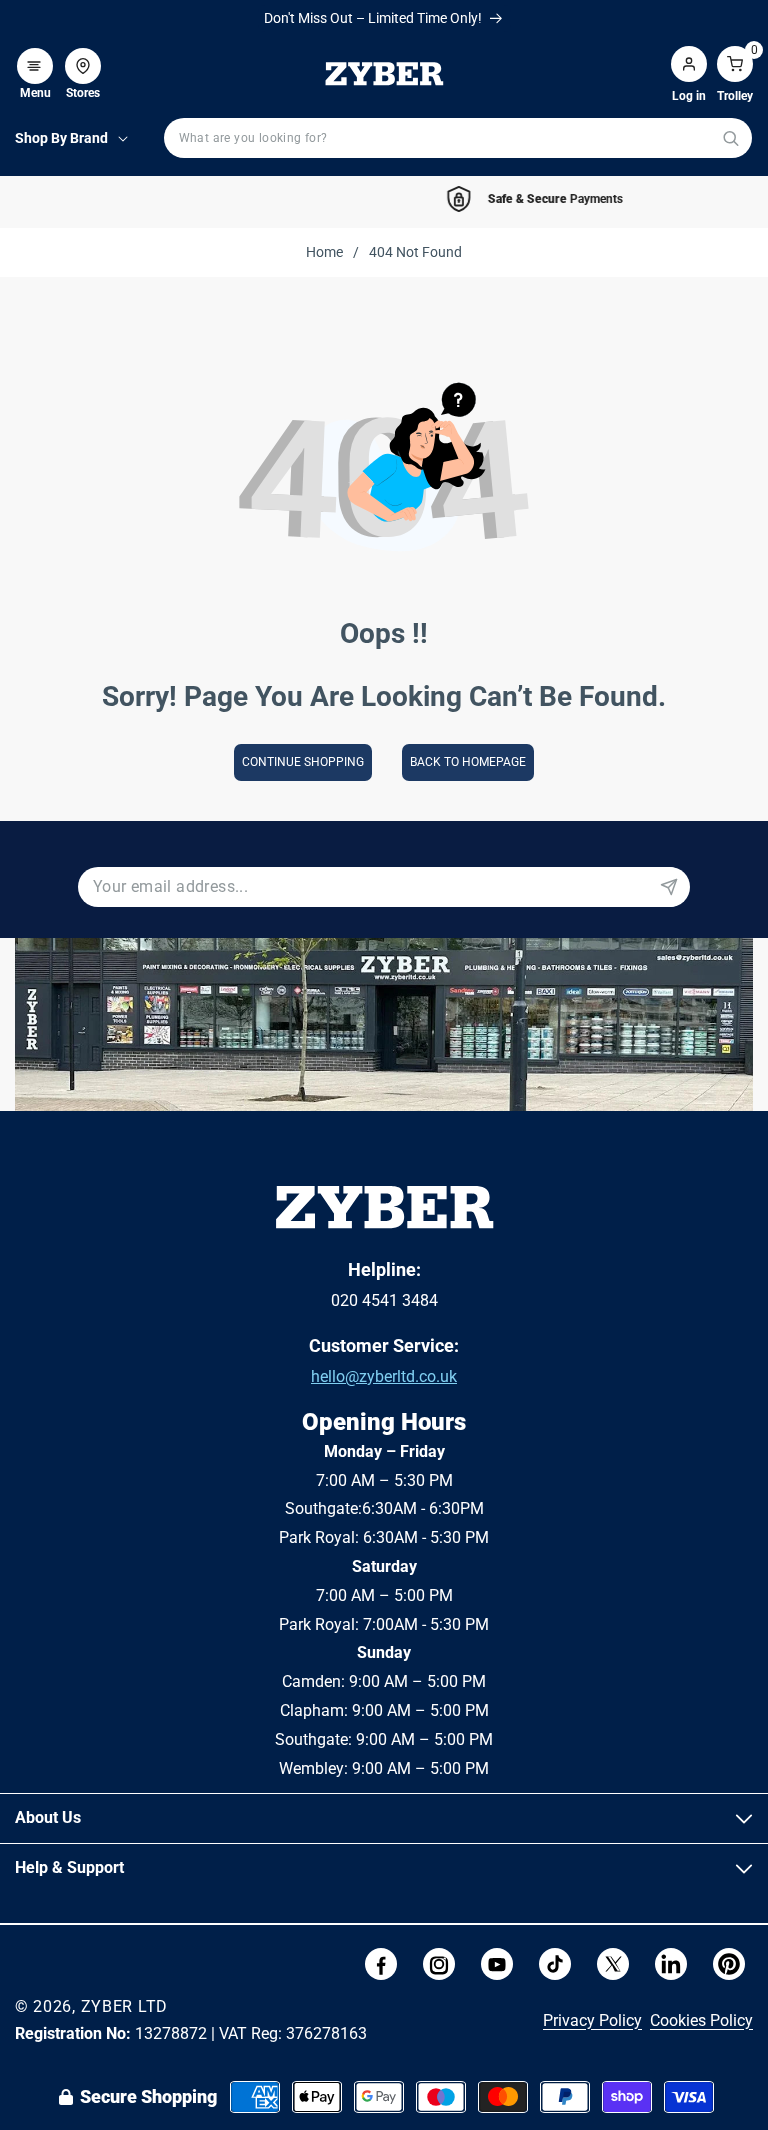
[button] (35, 56)
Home (324, 252)
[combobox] (458, 138)
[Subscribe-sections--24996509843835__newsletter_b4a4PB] (669, 887)
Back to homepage (468, 762)
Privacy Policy (592, 2020)
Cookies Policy (701, 2020)
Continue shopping (303, 762)
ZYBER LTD (124, 2006)
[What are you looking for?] (730, 138)
